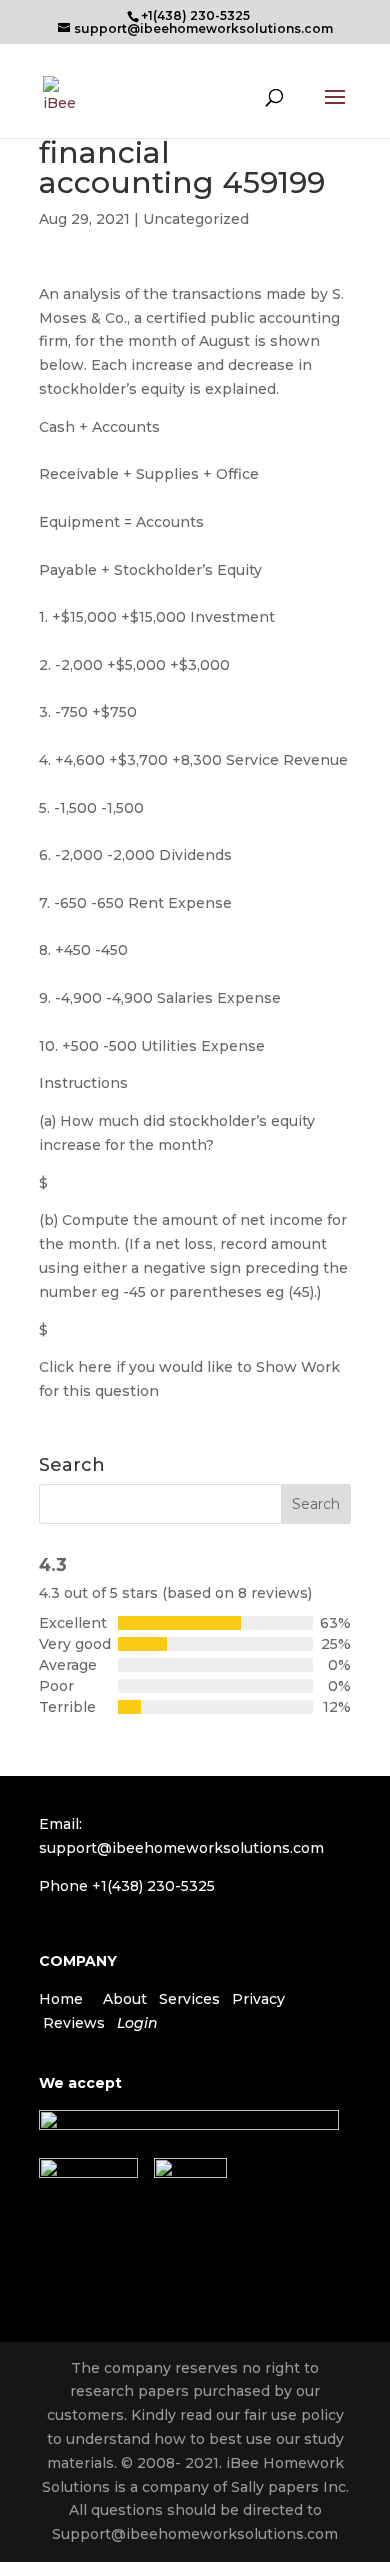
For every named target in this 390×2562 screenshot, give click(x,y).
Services (189, 1999)
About (125, 1999)
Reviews (74, 2023)
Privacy (258, 1999)
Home (61, 1999)
